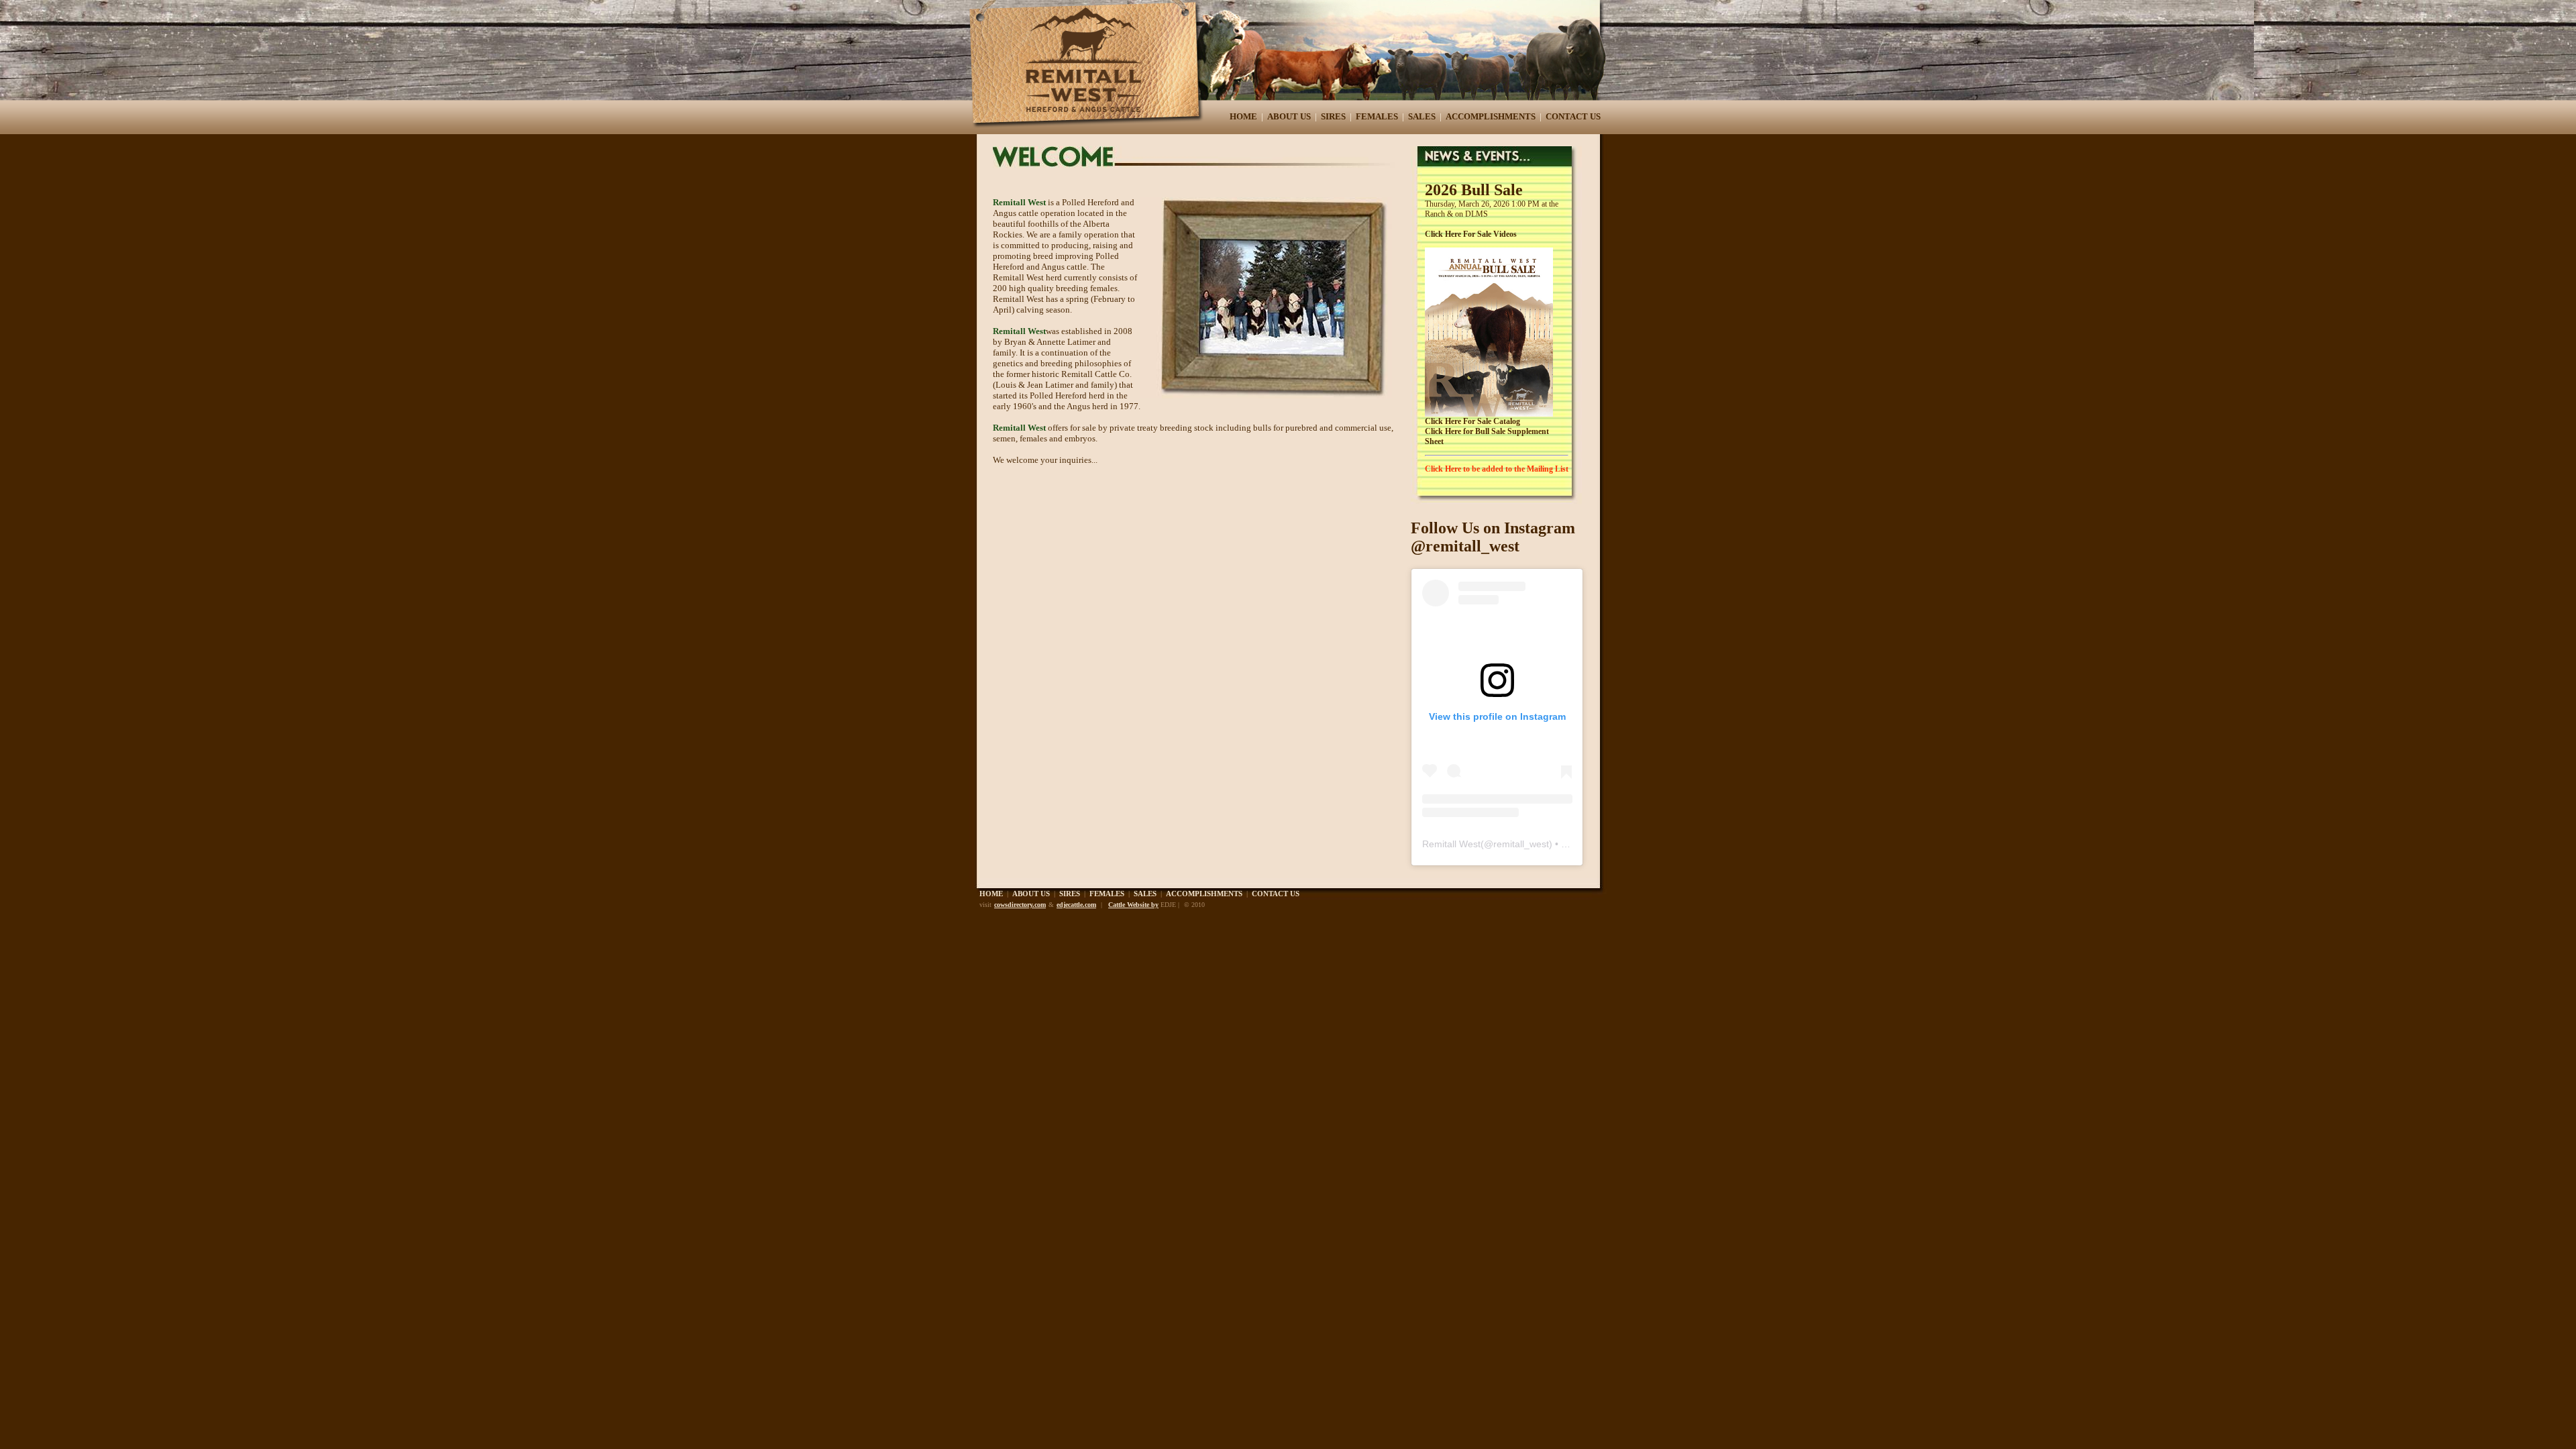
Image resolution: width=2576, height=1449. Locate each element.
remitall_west (1521, 844)
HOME (1243, 116)
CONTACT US (1573, 116)
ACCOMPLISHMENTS (1491, 116)
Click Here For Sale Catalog (1472, 421)
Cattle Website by (1133, 905)
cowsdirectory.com (1020, 905)
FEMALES (1377, 116)
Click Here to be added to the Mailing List (1497, 469)
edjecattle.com (1076, 905)
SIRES (1333, 116)
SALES (1422, 116)
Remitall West (1451, 844)
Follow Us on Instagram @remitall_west (1493, 537)
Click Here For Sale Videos (1471, 234)
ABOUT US (1289, 116)
